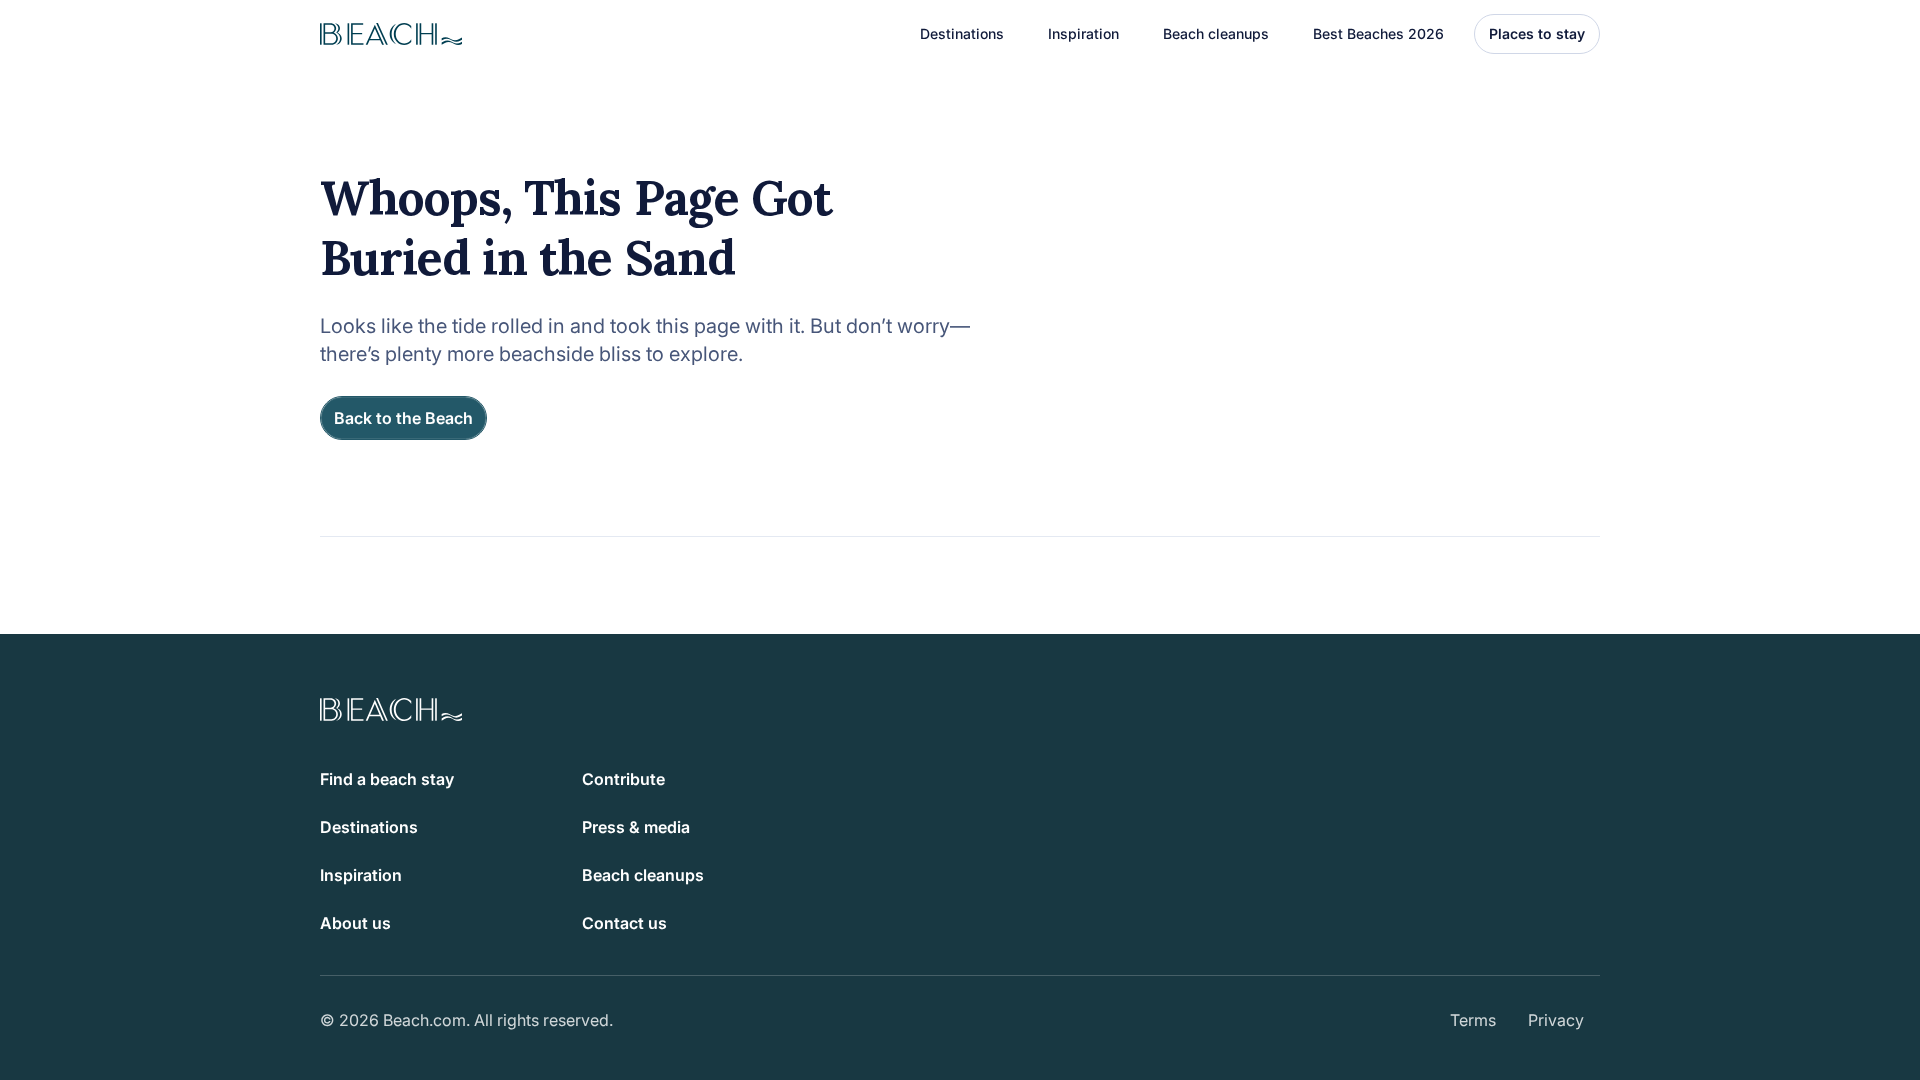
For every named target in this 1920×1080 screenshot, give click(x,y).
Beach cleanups (1216, 33)
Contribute (623, 779)
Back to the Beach (403, 418)
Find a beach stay (387, 779)
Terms (1473, 1020)
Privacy (1556, 1020)
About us (355, 923)
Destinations (369, 827)
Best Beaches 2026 (1378, 33)
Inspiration (361, 875)
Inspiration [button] (1083, 33)
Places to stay (1537, 33)
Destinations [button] (962, 33)
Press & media (636, 827)
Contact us (624, 923)
